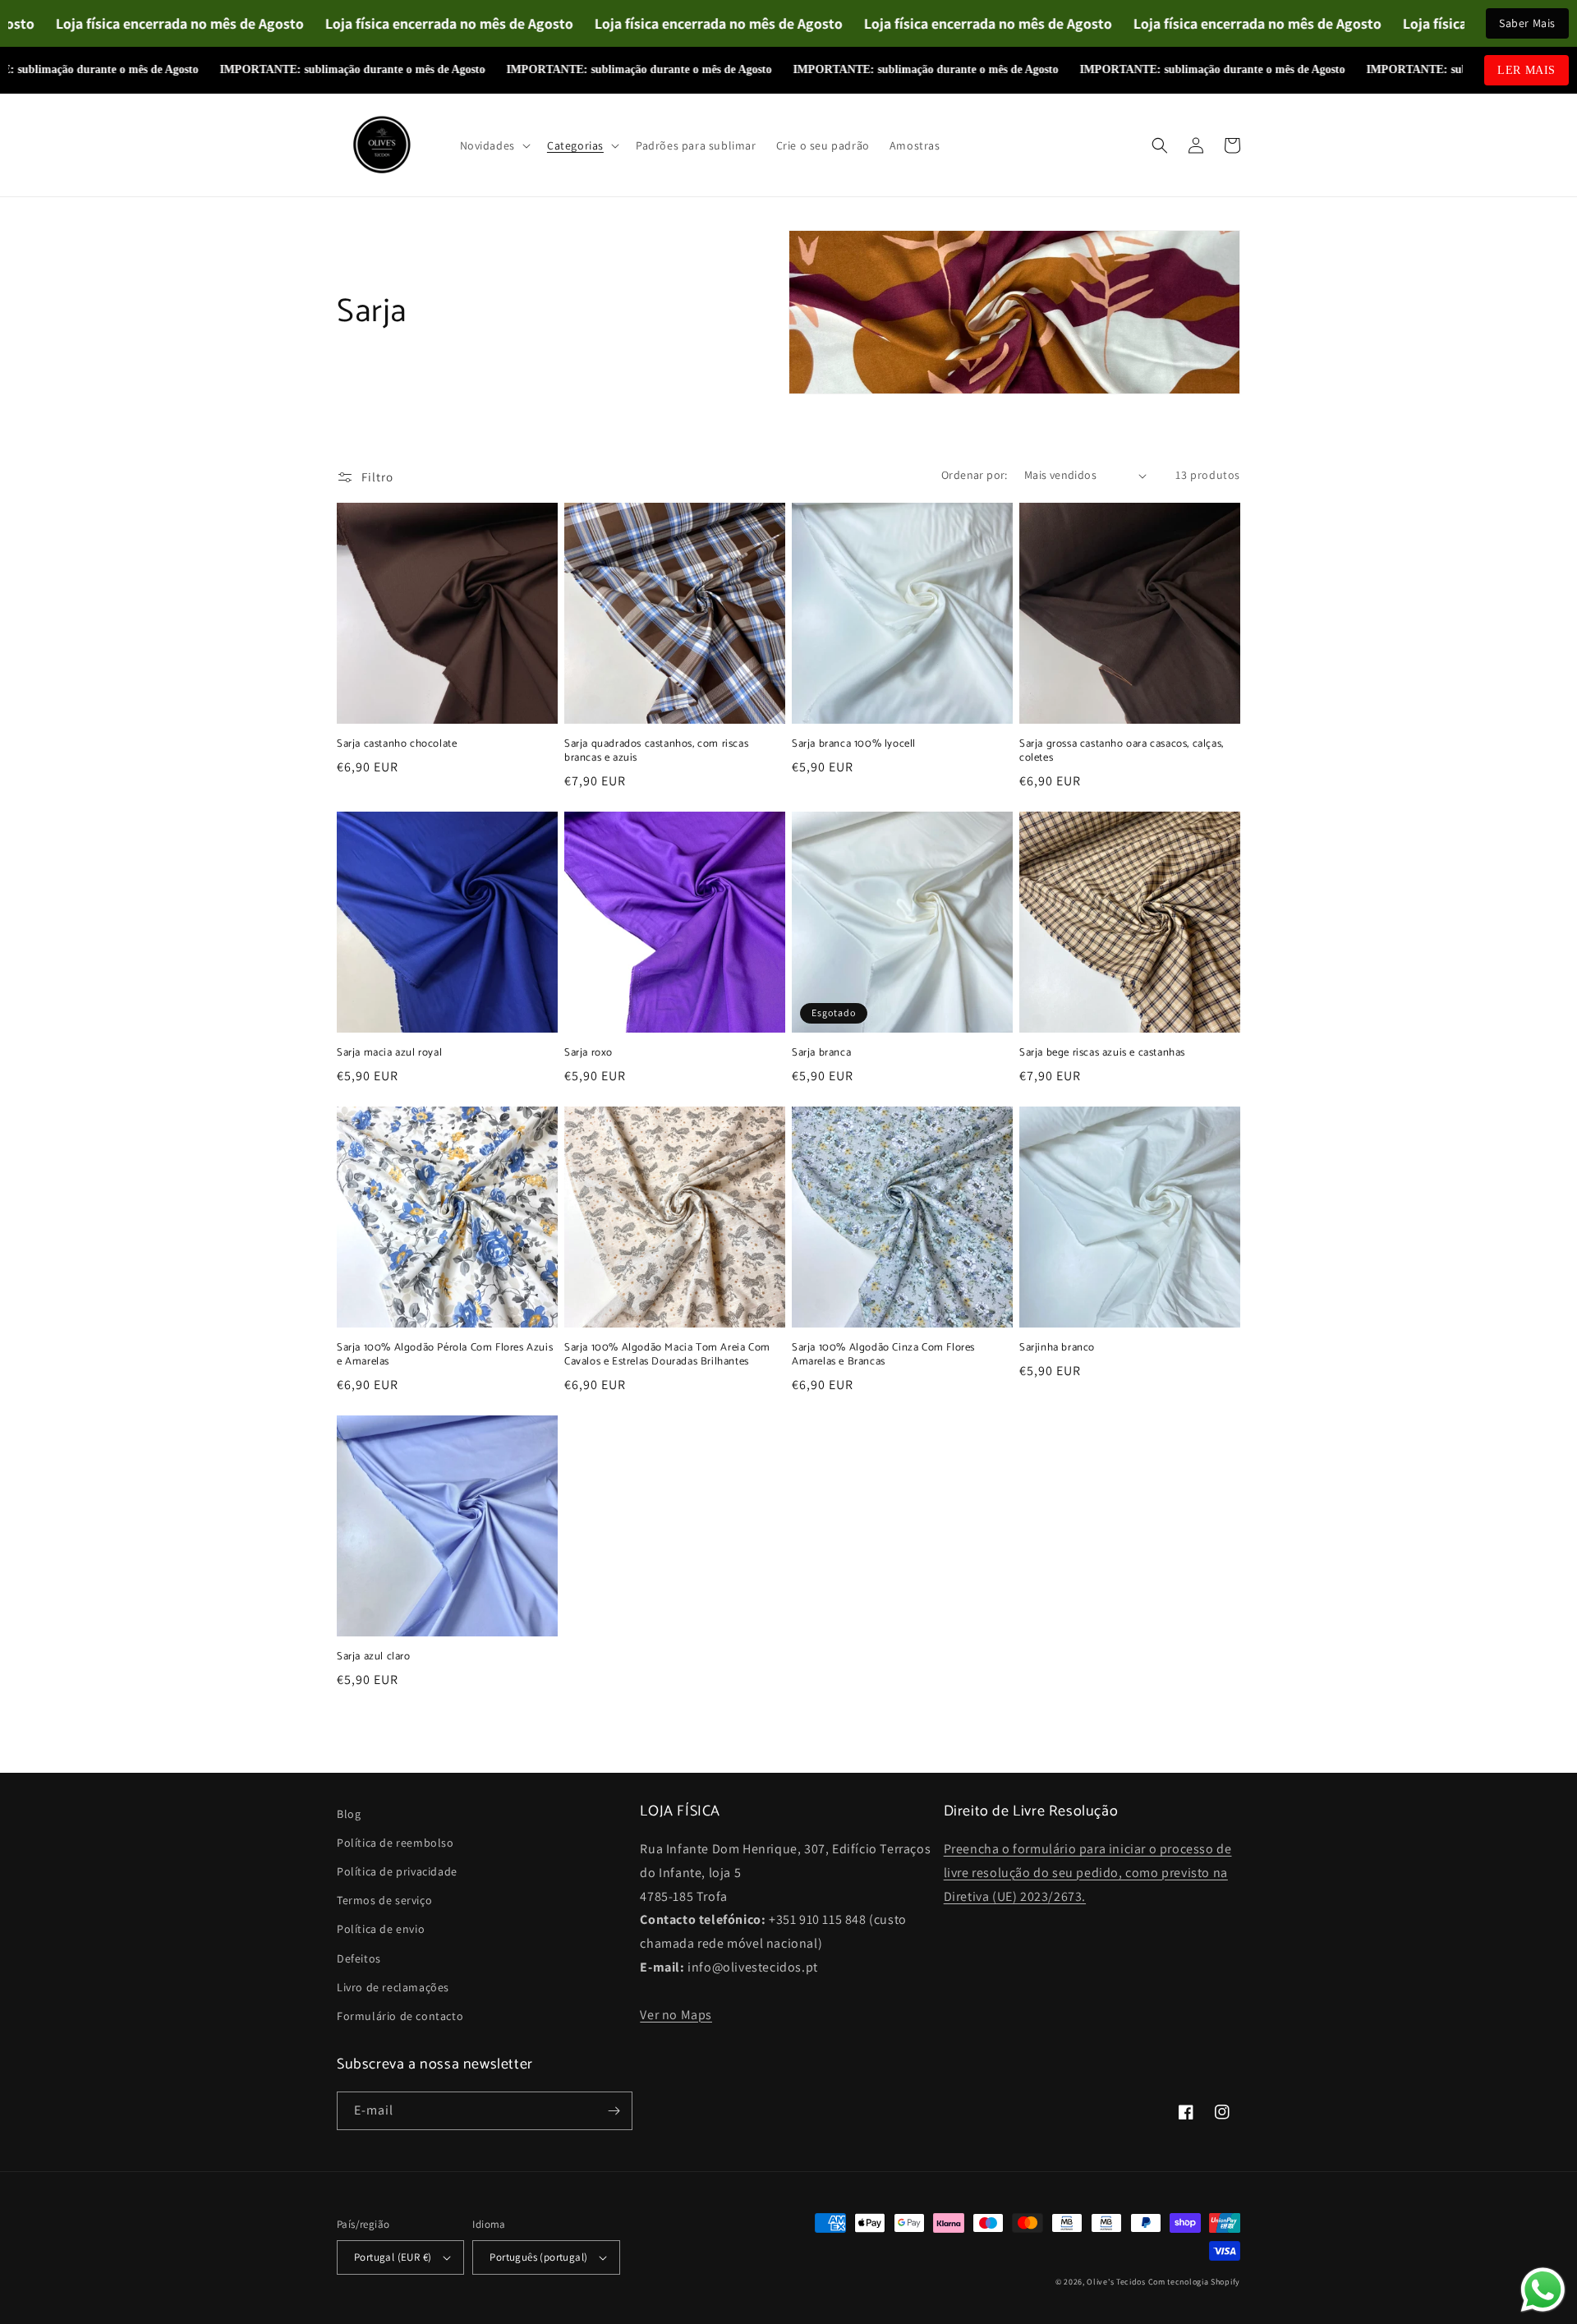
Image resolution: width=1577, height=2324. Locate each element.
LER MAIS (1526, 70)
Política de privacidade (397, 1871)
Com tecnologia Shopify (1194, 2282)
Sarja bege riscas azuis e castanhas (1102, 1054)
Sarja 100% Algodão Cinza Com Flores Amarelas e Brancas (883, 1355)
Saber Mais (1527, 23)
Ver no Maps (676, 2015)
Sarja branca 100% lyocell (854, 745)
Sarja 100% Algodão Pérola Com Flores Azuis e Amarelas (445, 1355)
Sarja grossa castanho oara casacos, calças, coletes (1122, 752)
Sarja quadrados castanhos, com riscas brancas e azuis (656, 752)
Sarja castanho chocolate (397, 745)
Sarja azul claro (374, 1657)
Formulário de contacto (400, 2016)
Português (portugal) (538, 2257)
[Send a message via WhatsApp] (1543, 2290)
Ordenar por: (975, 475)
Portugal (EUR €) (393, 2257)
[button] (494, 145)
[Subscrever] (614, 2111)
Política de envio (381, 1929)
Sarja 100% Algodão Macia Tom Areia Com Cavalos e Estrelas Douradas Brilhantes (667, 1355)
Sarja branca (821, 1054)
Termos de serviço (384, 1900)
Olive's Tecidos (1116, 2282)
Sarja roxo (589, 1054)
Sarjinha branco (1057, 1348)
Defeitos (359, 1958)
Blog (349, 1814)
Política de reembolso (395, 1843)
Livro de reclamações (393, 1987)
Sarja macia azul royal (389, 1054)
